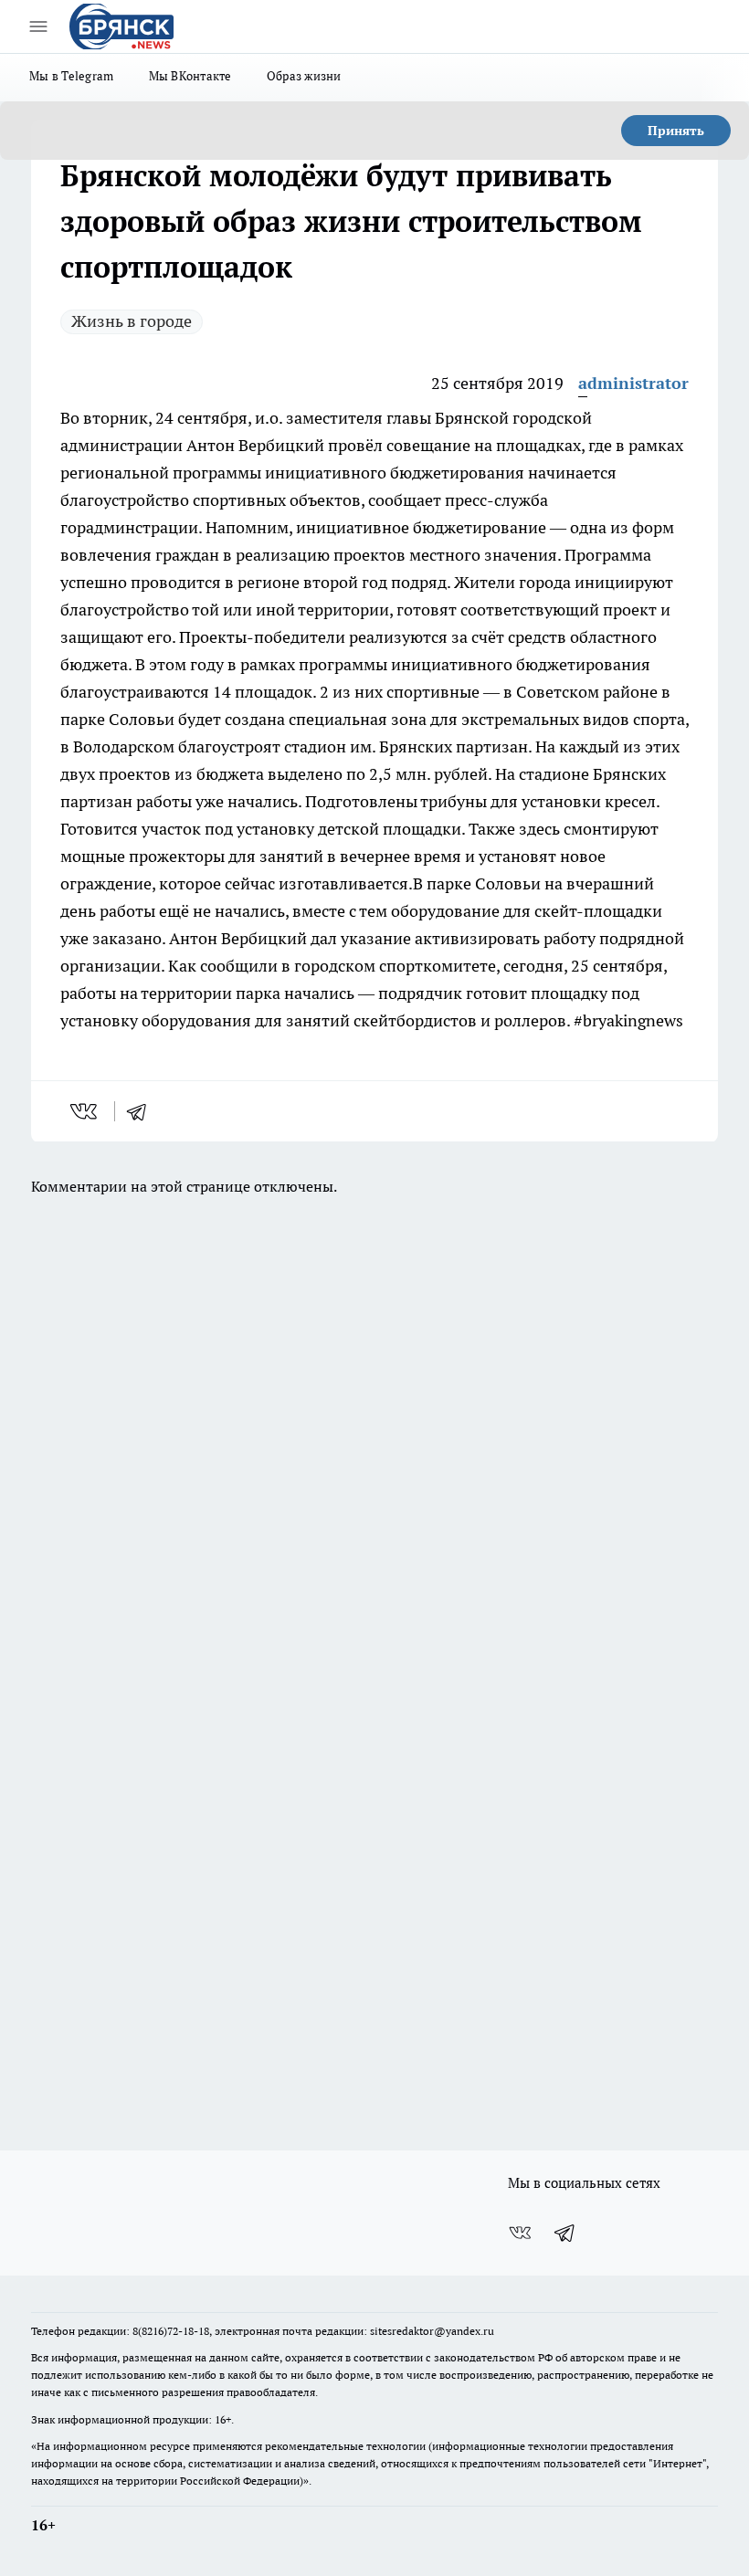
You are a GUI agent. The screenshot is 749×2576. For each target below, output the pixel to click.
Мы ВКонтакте (190, 76)
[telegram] (142, 1111)
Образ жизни (304, 76)
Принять (676, 131)
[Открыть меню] (38, 26)
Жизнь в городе (132, 321)
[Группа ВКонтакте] (520, 2233)
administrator (633, 383)
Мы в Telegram (72, 76)
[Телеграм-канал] (565, 2233)
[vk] (85, 1111)
